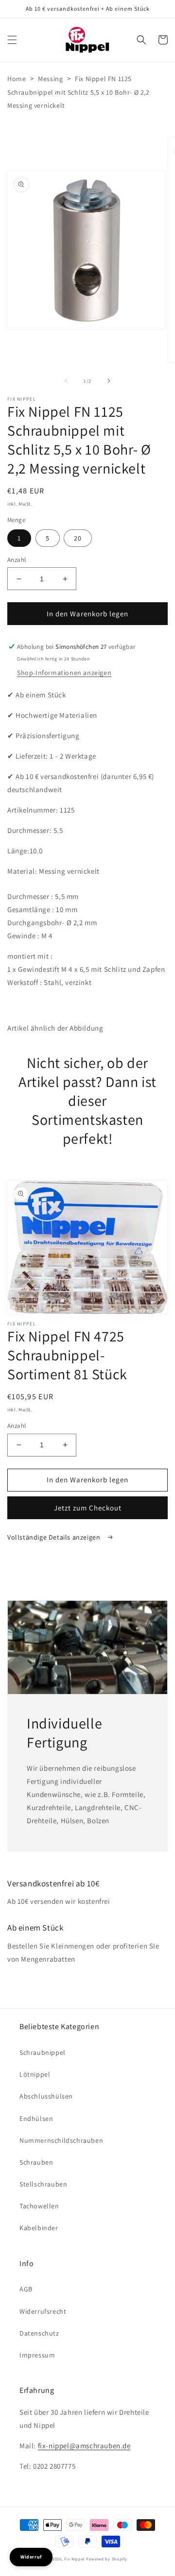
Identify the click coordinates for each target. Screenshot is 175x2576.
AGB (26, 2289)
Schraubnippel (43, 2052)
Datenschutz (39, 2333)
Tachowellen (39, 2206)
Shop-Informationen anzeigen (64, 673)
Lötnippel (35, 2074)
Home (17, 79)
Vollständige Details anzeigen (55, 1537)
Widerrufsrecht (43, 2311)
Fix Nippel (74, 2559)
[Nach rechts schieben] (109, 381)
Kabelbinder (39, 2228)
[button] (12, 40)
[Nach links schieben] (66, 381)
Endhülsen (36, 2118)
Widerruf (31, 2557)
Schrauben (36, 2162)
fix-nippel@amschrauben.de (84, 2446)
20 (78, 538)
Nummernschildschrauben (61, 2140)
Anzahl (17, 560)
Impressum (37, 2355)
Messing (50, 79)
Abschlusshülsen (46, 2096)
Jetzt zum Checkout (88, 1508)
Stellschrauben (43, 2184)
